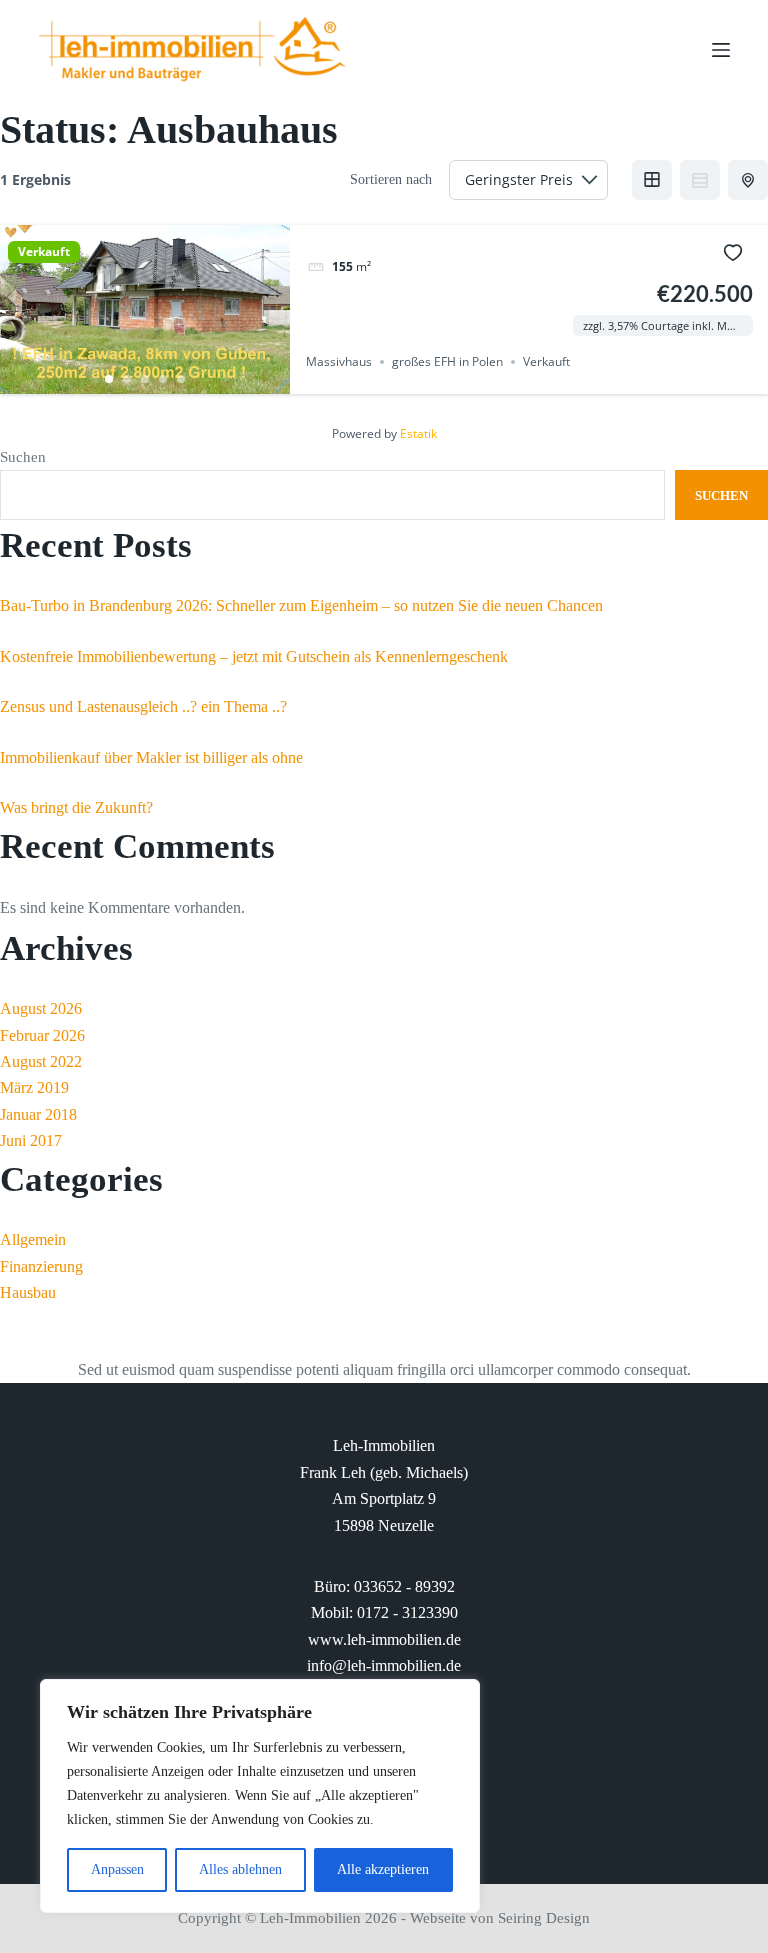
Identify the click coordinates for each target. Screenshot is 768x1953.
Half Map (748, 180)
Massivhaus (339, 361)
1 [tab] (109, 379)
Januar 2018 (38, 1114)
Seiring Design (544, 1918)
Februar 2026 (42, 1035)
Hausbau (28, 1292)
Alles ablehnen (240, 1869)
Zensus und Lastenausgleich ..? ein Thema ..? (143, 706)
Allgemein (33, 1239)
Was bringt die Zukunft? (76, 807)
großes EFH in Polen (447, 361)
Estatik (418, 433)
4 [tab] (163, 379)
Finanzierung (41, 1266)
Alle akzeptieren (383, 1869)
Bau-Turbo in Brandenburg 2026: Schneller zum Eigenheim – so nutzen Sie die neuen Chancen (301, 605)
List (700, 180)
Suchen (23, 457)
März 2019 (34, 1087)
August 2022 (41, 1061)
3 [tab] (145, 379)
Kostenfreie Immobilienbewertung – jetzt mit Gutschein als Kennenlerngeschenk (254, 656)
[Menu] (721, 50)
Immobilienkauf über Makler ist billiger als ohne (151, 757)
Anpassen (117, 1869)
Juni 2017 (31, 1140)
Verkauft (44, 252)
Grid (652, 180)
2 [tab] (127, 379)
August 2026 (41, 1008)
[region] (260, 1796)
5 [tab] (181, 379)
